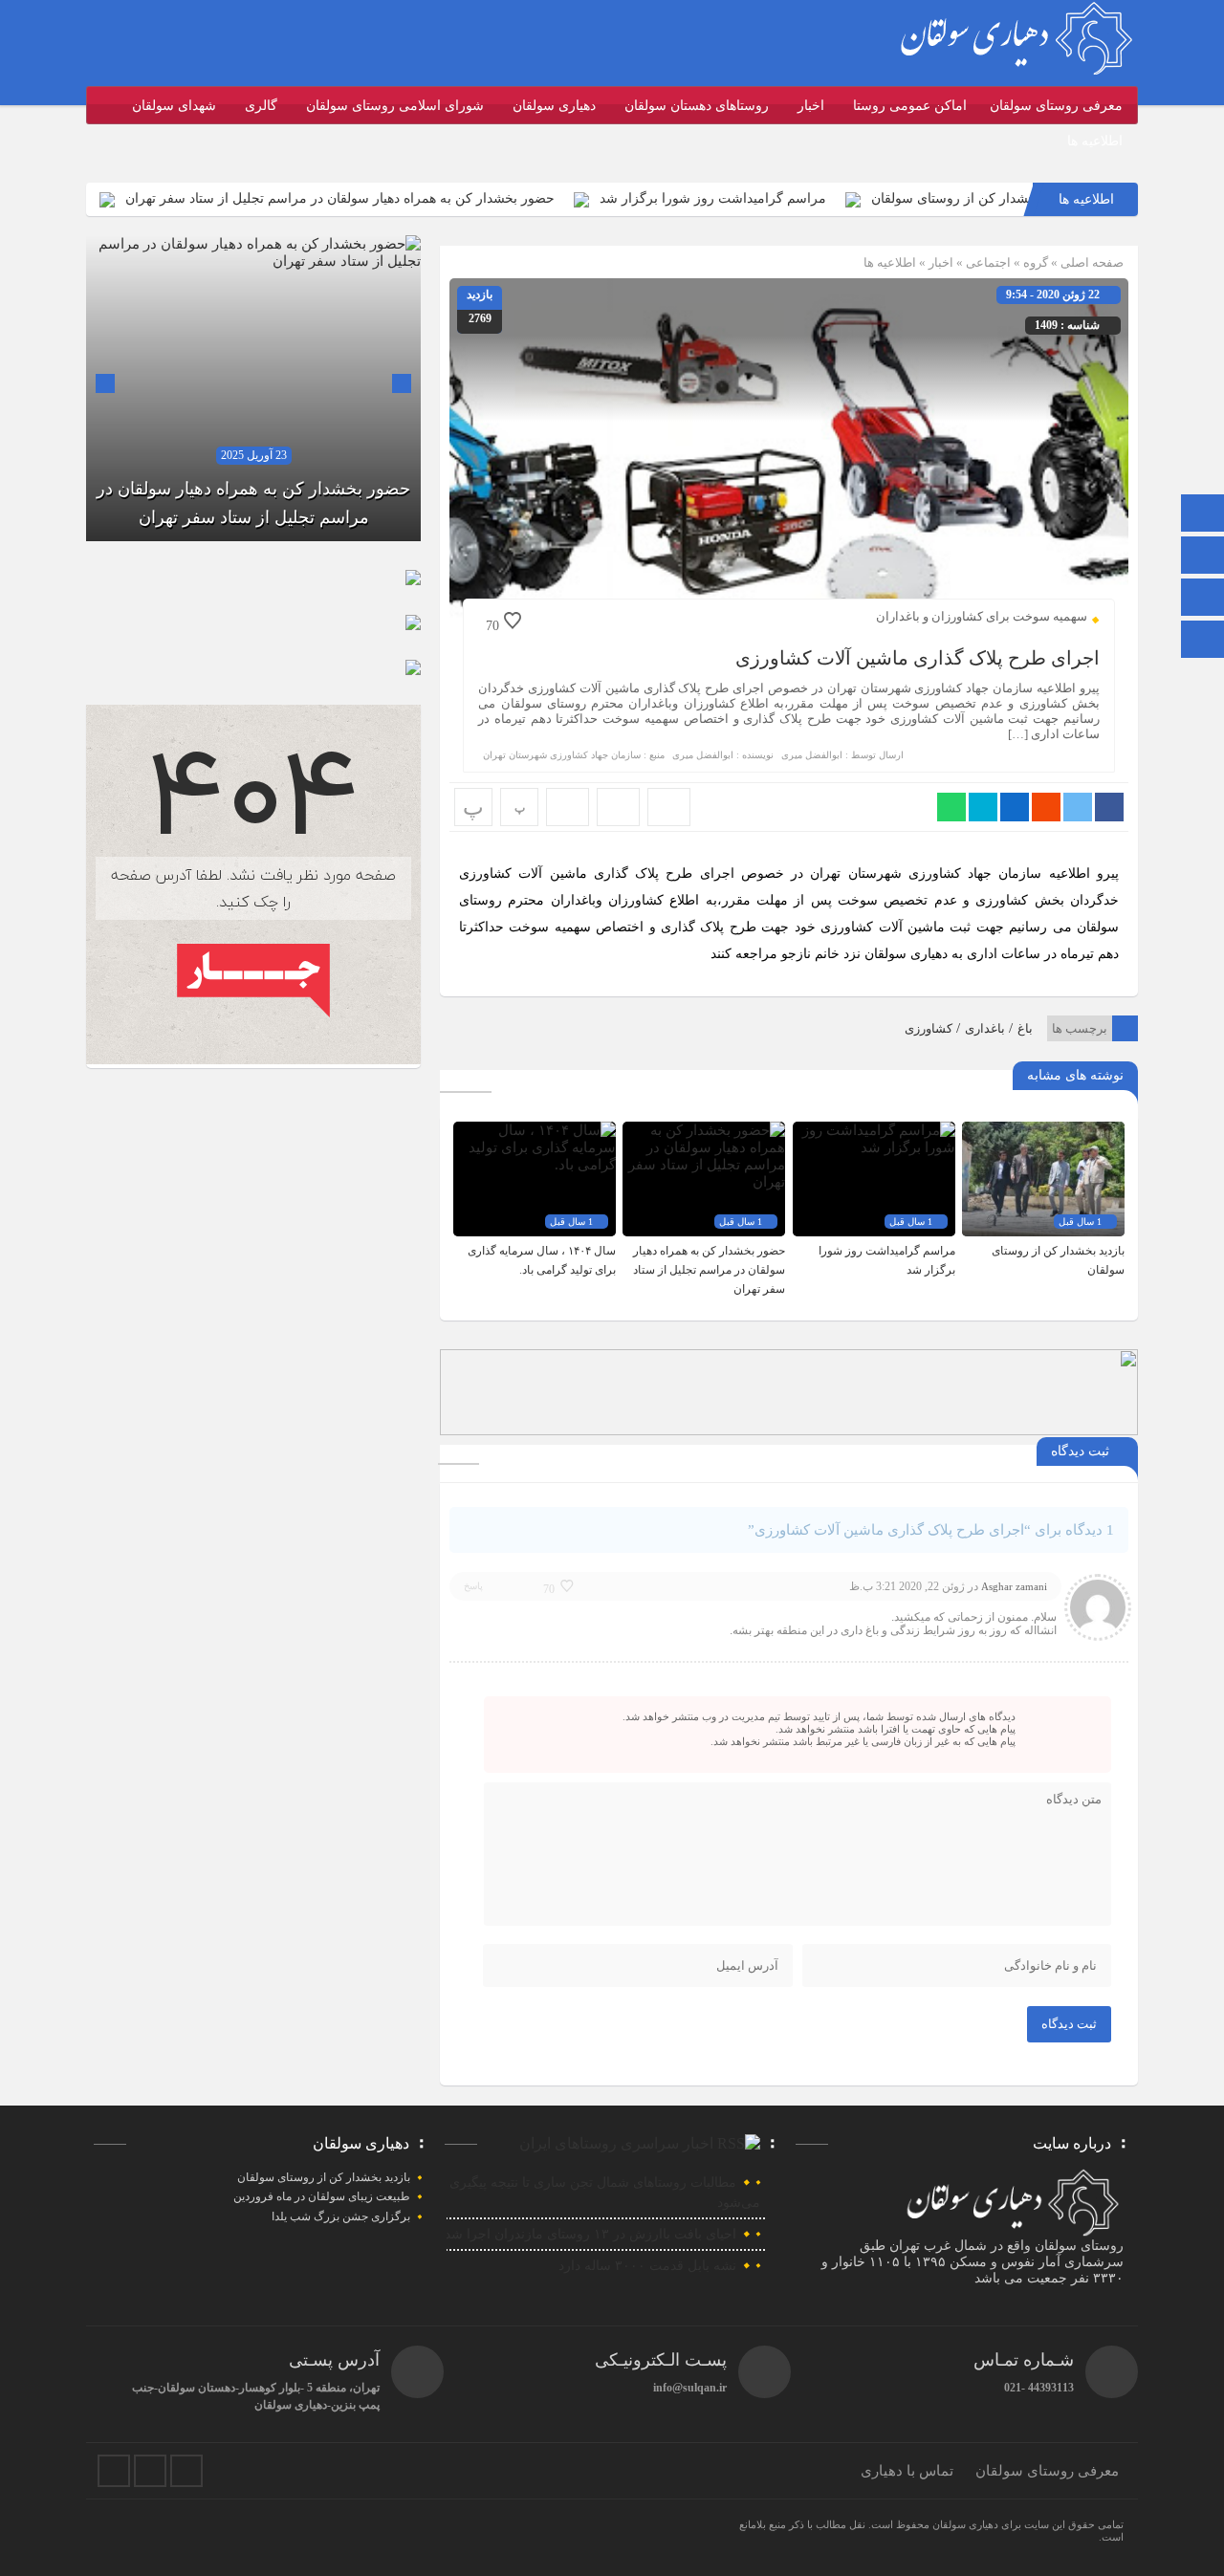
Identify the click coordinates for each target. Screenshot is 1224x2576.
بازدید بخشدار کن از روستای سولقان (324, 2177)
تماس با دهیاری (907, 2471)
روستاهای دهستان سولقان (697, 106)
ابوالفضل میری (812, 755)
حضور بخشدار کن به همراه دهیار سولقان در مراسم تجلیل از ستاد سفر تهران (415, 198)
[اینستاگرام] (1203, 641)
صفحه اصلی (1091, 262)
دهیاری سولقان (554, 106)
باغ (1025, 1028)
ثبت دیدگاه (1069, 2024)
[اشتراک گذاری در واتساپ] (951, 807)
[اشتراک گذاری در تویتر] (1078, 807)
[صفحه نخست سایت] (1203, 515)
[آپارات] (1203, 599)
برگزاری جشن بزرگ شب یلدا (341, 2216)
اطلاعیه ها (1095, 141)
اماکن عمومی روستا (910, 106)
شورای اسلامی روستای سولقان (395, 106)
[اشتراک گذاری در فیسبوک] (1109, 807)
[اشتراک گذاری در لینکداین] (1015, 807)
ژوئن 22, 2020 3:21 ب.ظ (907, 1586)
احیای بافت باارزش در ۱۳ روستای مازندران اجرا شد (590, 2234)
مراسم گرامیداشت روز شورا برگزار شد (787, 198)
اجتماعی (988, 262)
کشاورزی (929, 1028)
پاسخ (473, 1586)
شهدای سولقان (174, 106)
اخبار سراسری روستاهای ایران (616, 2143)
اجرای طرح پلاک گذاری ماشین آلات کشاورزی (918, 658)
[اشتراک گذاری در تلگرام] (983, 807)
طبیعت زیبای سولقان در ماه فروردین (322, 2196)
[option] (253, 388)
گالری (261, 106)
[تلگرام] (1203, 557)
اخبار (811, 106)
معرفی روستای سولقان (1056, 106)
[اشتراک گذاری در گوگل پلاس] (1046, 807)
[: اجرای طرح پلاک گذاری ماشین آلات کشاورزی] (618, 807)
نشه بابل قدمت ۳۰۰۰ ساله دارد (647, 2266)
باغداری (985, 1028)
